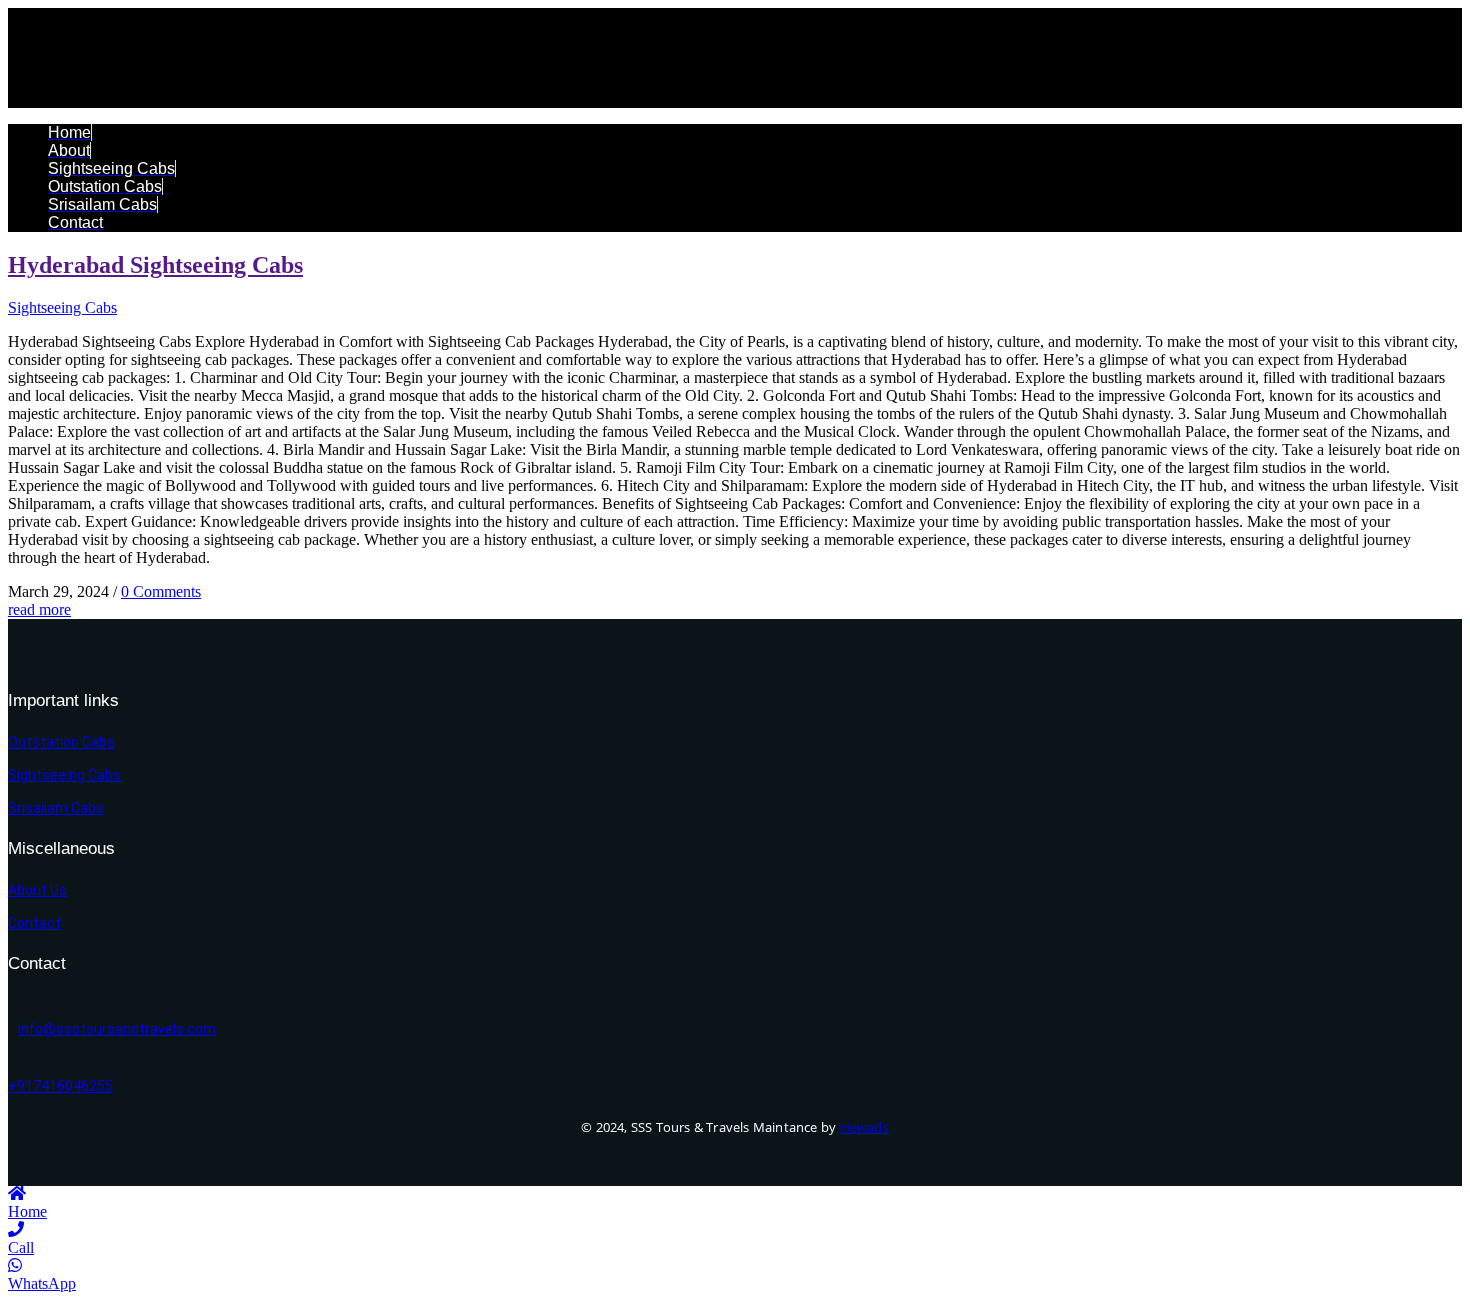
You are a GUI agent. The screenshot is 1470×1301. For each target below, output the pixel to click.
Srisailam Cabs (56, 808)
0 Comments (161, 591)
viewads (863, 1127)
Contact (34, 923)
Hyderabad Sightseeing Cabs (155, 265)
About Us (37, 890)
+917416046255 (60, 1086)
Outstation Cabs (61, 742)
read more (39, 609)
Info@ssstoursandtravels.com (117, 1029)
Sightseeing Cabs (62, 307)
